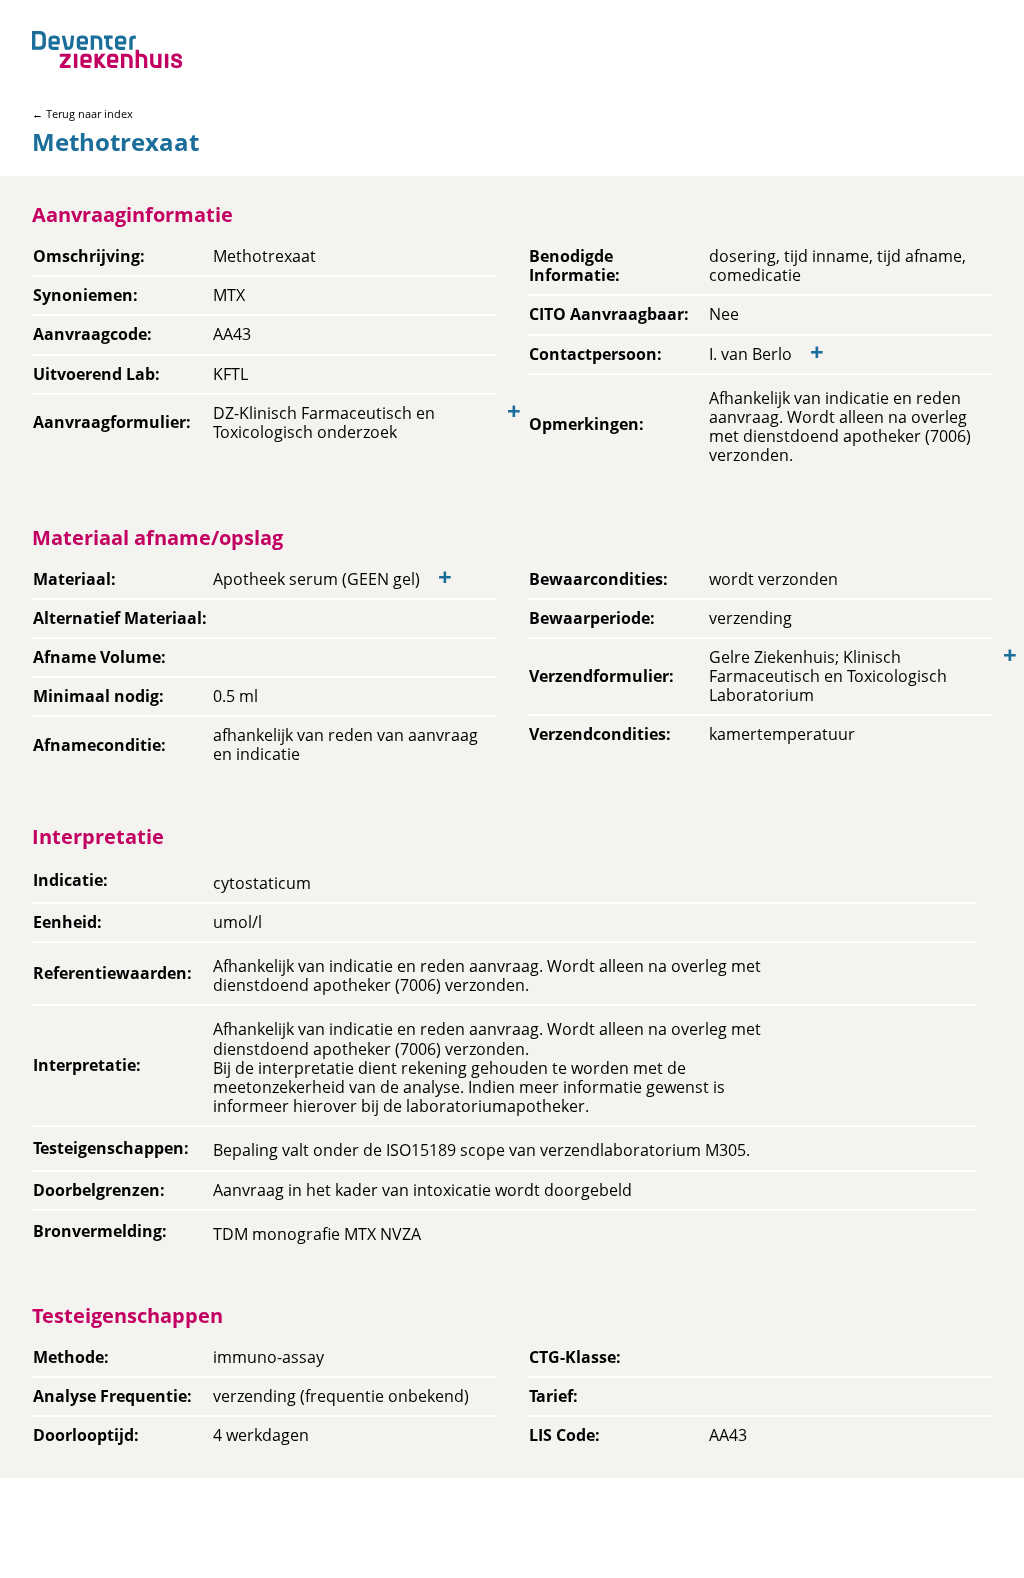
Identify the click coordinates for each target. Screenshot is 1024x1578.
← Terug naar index (82, 113)
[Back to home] (107, 49)
